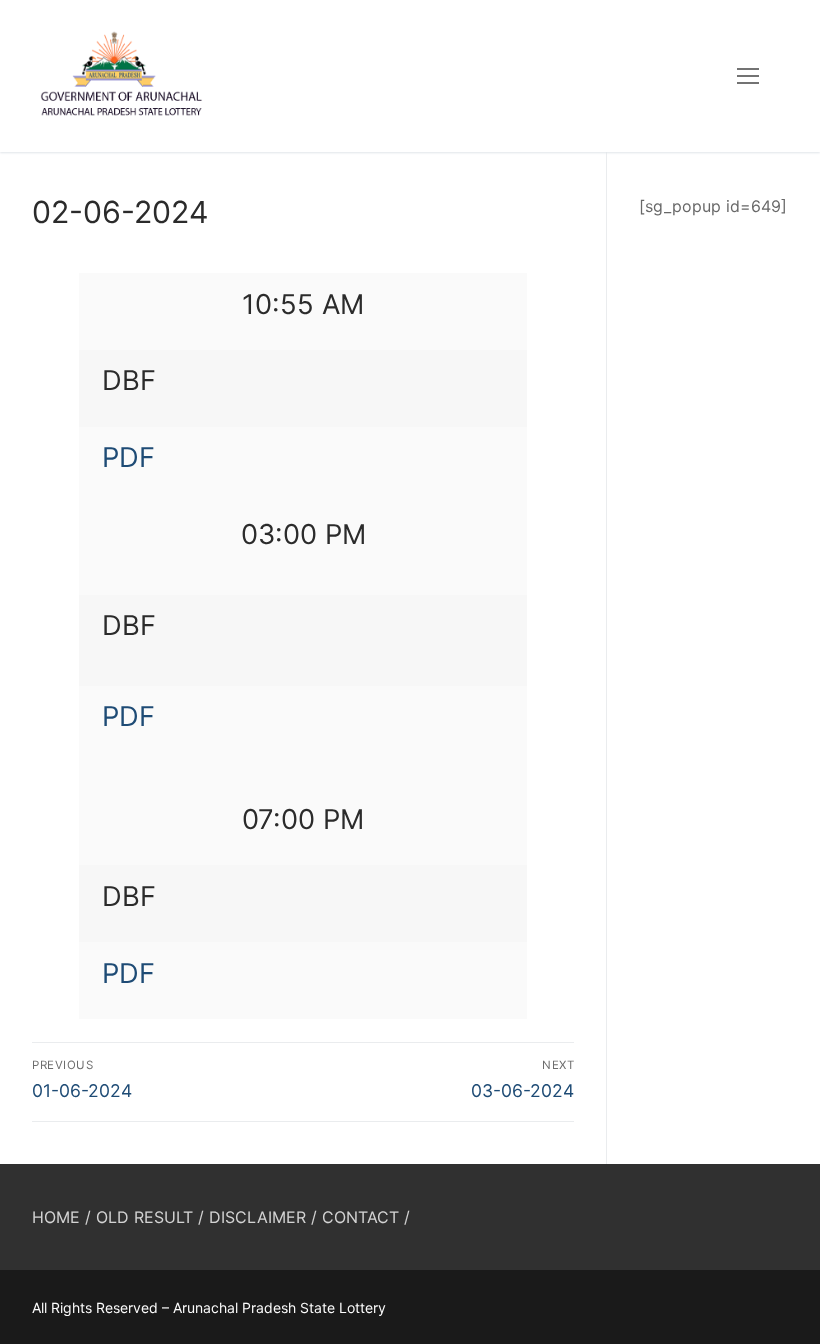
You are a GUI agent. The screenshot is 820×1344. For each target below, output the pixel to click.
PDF (128, 457)
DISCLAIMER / (263, 1217)
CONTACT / (366, 1217)
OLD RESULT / (150, 1217)
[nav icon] (748, 76)
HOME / (61, 1217)
